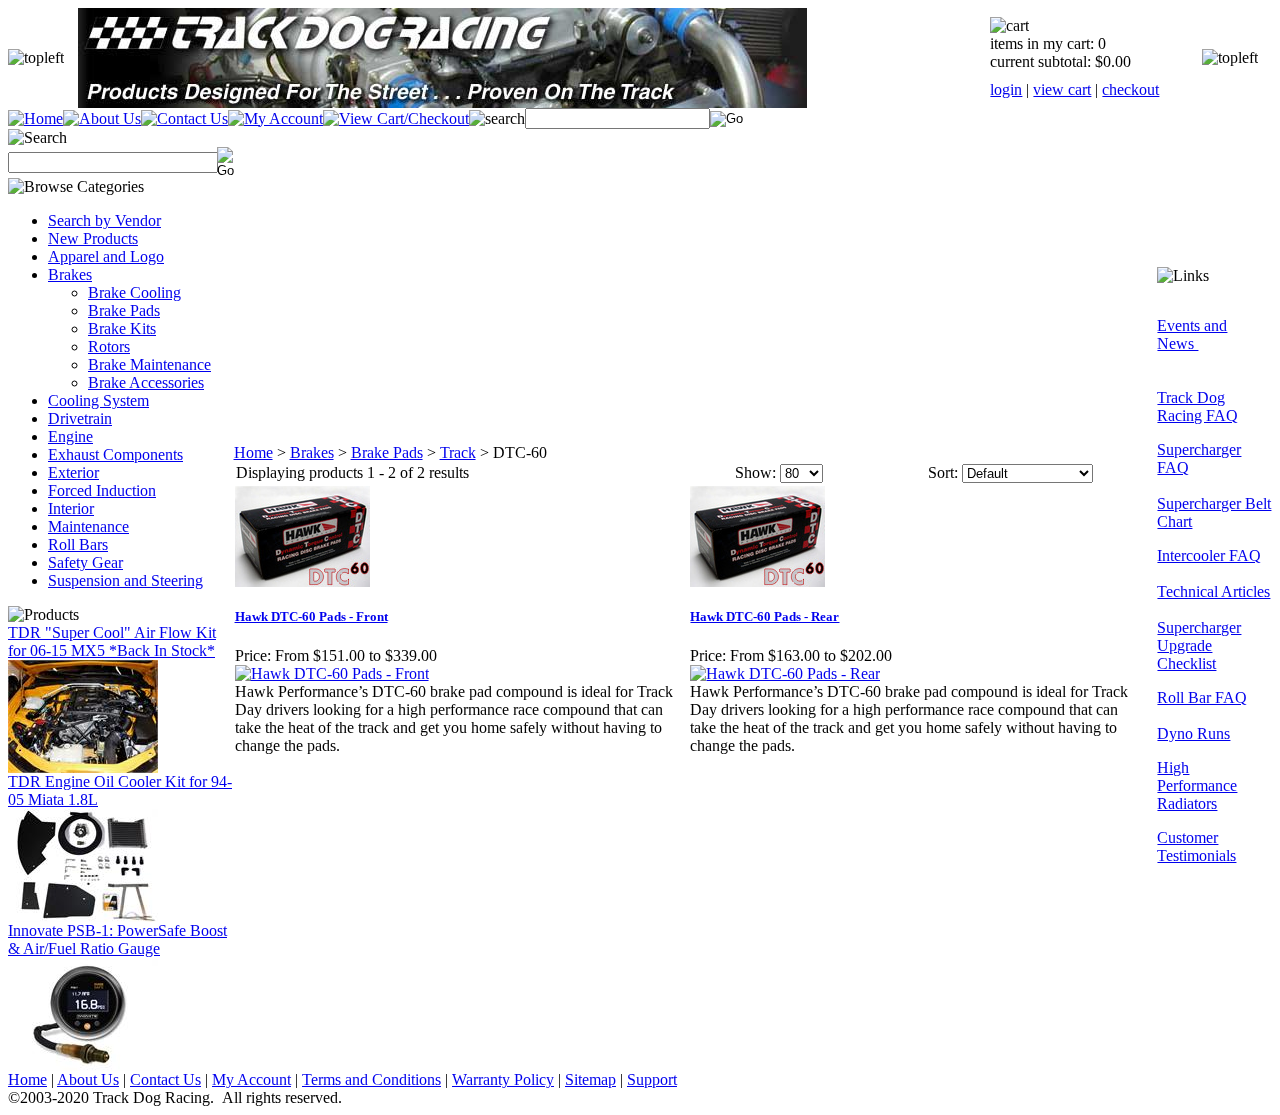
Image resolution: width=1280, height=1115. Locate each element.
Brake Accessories (146, 382)
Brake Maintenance (149, 364)
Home (253, 452)
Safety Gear (85, 562)
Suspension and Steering (125, 580)
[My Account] (275, 118)
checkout (1130, 89)
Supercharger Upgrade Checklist (1199, 645)
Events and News (1192, 334)
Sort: (943, 472)
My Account (251, 1079)
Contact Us (165, 1079)
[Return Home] (35, 118)
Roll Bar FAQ (1202, 697)
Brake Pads (124, 310)
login (1006, 89)
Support (652, 1079)
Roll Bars (78, 544)
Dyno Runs (1193, 733)
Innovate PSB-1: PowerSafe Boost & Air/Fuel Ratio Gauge (117, 939)
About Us (88, 1079)
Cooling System (98, 400)
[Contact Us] (184, 118)
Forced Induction (102, 490)
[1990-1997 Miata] (83, 916)
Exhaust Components (115, 454)
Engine (70, 436)
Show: (755, 472)
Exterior (73, 472)
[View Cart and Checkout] (396, 118)
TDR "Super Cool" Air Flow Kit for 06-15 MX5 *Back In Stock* (112, 641)
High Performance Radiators (1197, 785)
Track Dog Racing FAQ (1197, 406)
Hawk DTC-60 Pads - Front (311, 616)
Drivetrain (80, 418)
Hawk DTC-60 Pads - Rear (764, 616)
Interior (71, 508)
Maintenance (88, 526)
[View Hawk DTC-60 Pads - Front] (332, 673)
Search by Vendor (104, 220)
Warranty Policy (503, 1079)
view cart (1062, 89)
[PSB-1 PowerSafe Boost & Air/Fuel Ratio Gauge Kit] (83, 1065)
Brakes (70, 274)
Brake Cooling (134, 292)
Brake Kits (122, 328)
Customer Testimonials (1196, 846)
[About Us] (102, 118)
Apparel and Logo (106, 256)
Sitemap (590, 1079)
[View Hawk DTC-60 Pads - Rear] (785, 673)
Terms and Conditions (371, 1079)
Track (458, 452)
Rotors (109, 346)
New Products (93, 238)
